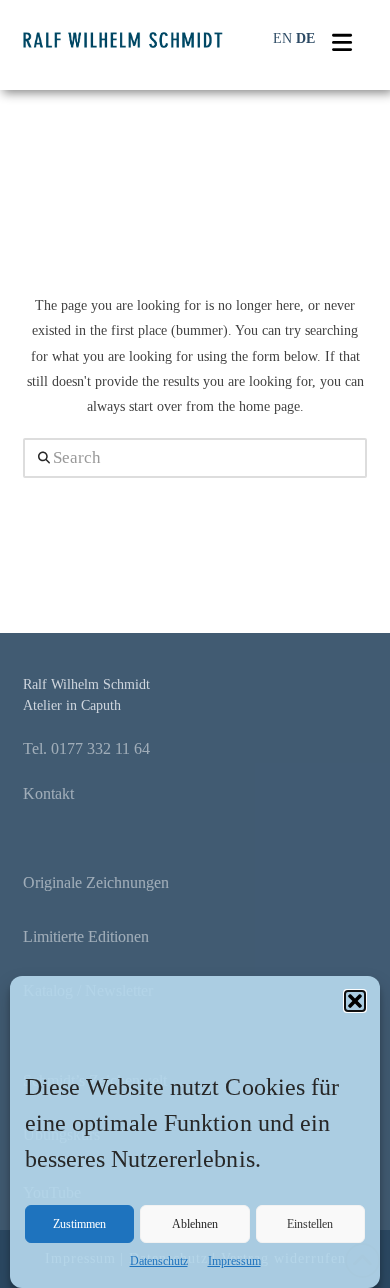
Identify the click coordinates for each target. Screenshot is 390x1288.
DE (305, 38)
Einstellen (310, 1224)
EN (282, 38)
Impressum (234, 1261)
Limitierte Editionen (86, 936)
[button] (355, 1001)
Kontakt (48, 793)
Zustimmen (79, 1224)
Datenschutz (159, 1261)
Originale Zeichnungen (96, 882)
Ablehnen (195, 1224)
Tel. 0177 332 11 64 (86, 748)
